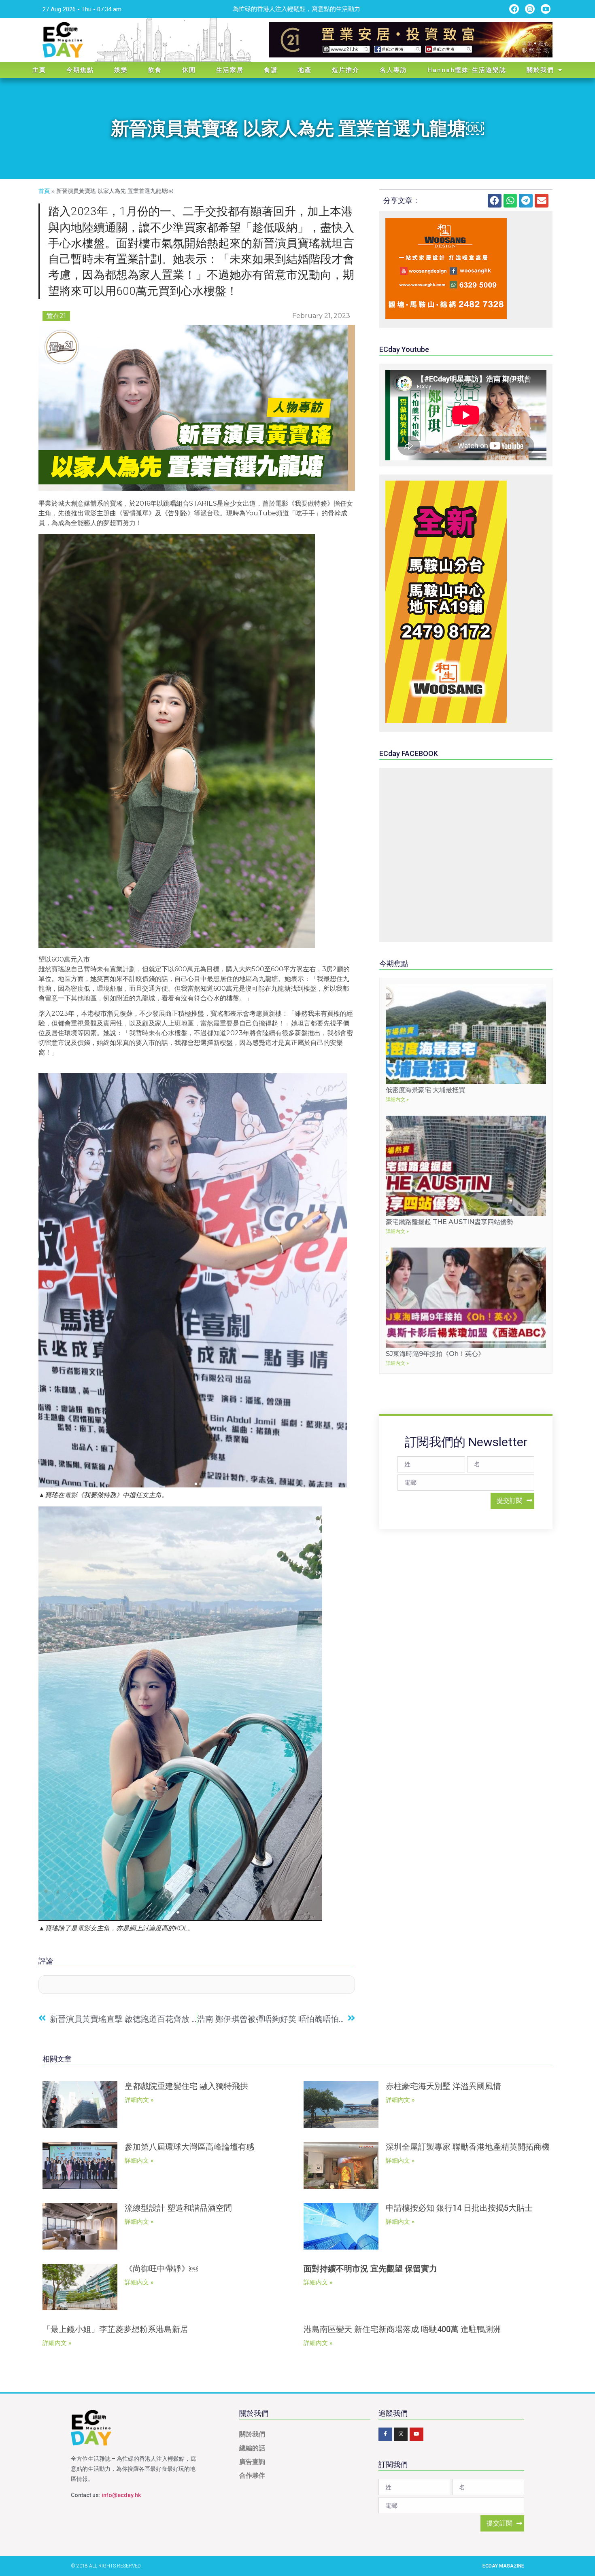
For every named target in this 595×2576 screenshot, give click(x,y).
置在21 (56, 316)
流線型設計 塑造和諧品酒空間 (178, 2208)
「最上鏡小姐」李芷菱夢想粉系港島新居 (115, 2329)
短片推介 (346, 70)
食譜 (271, 70)
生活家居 (230, 70)
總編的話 (252, 2448)
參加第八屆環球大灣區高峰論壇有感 (189, 2147)
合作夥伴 (252, 2475)
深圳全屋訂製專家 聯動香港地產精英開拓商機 (468, 2147)
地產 (305, 70)
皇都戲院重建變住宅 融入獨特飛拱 (186, 2086)
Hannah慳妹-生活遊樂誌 (467, 70)
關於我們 (540, 70)
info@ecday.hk (121, 2495)
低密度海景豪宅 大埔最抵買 (425, 1090)
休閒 (189, 70)
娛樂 (121, 70)
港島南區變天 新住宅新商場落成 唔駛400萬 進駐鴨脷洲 (402, 2329)
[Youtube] (546, 9)
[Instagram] (530, 9)
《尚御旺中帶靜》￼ (161, 2269)
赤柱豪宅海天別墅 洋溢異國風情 (443, 2086)
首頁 (44, 191)
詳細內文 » (397, 1099)
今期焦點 (80, 70)
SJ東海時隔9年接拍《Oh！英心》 (435, 1354)
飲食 (155, 70)
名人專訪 (393, 70)
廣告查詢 (252, 2462)
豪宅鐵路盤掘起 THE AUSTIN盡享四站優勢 (449, 1222)
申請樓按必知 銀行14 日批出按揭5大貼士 (459, 2208)
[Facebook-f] (385, 2434)
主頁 (39, 70)
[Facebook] (514, 9)
